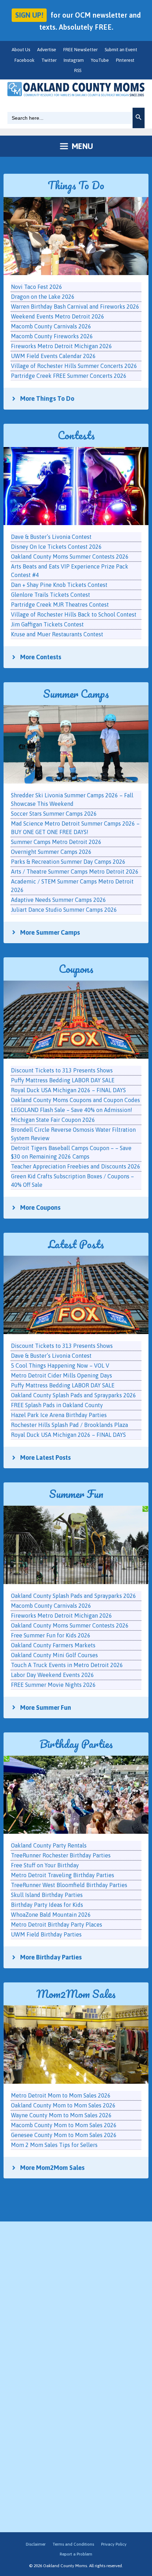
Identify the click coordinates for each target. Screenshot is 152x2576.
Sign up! (29, 15)
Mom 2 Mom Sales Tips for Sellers (54, 2145)
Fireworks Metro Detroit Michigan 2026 (62, 1616)
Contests (76, 435)
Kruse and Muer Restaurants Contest (57, 634)
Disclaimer (36, 2544)
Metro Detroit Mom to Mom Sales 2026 (61, 2095)
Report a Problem (76, 2554)
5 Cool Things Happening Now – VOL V (60, 1366)
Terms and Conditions (73, 2544)
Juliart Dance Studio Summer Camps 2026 (64, 910)
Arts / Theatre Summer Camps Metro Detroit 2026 (75, 871)
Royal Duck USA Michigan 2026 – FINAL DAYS (68, 1435)
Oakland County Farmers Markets (53, 1645)
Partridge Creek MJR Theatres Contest (60, 605)
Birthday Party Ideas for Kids (47, 1905)
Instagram (74, 60)
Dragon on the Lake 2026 (43, 297)
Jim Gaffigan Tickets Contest (47, 624)
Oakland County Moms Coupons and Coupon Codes (75, 1100)
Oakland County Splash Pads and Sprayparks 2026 (74, 1395)
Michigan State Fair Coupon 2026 (53, 1120)
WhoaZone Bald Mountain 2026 (51, 1915)
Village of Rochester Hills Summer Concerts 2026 (74, 366)
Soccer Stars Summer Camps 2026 (54, 814)
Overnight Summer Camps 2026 (51, 852)
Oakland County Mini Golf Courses (54, 1655)
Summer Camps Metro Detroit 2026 (56, 842)
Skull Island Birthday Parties (47, 1895)
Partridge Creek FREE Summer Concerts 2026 (69, 376)
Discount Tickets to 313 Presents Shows (62, 1346)
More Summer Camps (50, 932)
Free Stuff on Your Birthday (45, 1865)
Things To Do (76, 185)
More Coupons (40, 1207)
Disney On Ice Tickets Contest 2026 (56, 547)
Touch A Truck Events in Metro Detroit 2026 (67, 1665)
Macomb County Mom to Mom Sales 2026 (64, 2125)
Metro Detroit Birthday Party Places (57, 1924)
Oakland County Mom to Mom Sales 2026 (63, 2105)
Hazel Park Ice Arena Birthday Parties (59, 1415)
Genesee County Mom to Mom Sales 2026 (64, 2135)
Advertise (47, 50)
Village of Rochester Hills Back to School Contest (74, 614)
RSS (78, 70)
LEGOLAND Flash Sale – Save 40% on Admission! (72, 1110)
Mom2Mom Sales (76, 1994)
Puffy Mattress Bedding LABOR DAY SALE (63, 1385)
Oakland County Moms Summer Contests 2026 (70, 1625)
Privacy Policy (114, 2544)
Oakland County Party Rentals (49, 1845)
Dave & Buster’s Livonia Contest (51, 1356)
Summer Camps (76, 694)
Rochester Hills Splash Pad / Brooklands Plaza (69, 1425)
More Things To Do (47, 398)
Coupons (76, 969)
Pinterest (125, 60)
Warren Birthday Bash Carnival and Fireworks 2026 (75, 307)
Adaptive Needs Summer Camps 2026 (59, 900)
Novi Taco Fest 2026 (37, 287)
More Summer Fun (46, 1708)
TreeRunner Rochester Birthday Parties (61, 1855)
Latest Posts (76, 1244)
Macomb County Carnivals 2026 (51, 1606)
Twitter (49, 60)
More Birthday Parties (51, 1957)
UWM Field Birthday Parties (46, 1934)
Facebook (24, 60)
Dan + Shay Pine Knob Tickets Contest (59, 585)
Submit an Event (121, 50)
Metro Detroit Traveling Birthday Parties (63, 1875)
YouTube (100, 60)
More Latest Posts (45, 1457)
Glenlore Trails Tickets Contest (51, 595)
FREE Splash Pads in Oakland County (57, 1405)
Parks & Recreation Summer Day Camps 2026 (68, 862)
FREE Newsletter (80, 50)
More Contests (41, 657)
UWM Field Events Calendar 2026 (53, 356)
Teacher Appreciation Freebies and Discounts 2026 (76, 1166)
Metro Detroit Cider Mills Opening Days (62, 1375)
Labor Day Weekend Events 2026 (52, 1675)
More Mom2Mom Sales (52, 2168)
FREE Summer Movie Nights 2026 (53, 1685)
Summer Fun (76, 1494)
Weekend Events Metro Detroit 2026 (58, 316)
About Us (21, 50)
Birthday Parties (76, 1744)
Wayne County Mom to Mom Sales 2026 (61, 2115)
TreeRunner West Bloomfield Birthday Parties (69, 1885)
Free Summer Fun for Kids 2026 (51, 1635)
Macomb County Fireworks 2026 (52, 336)
